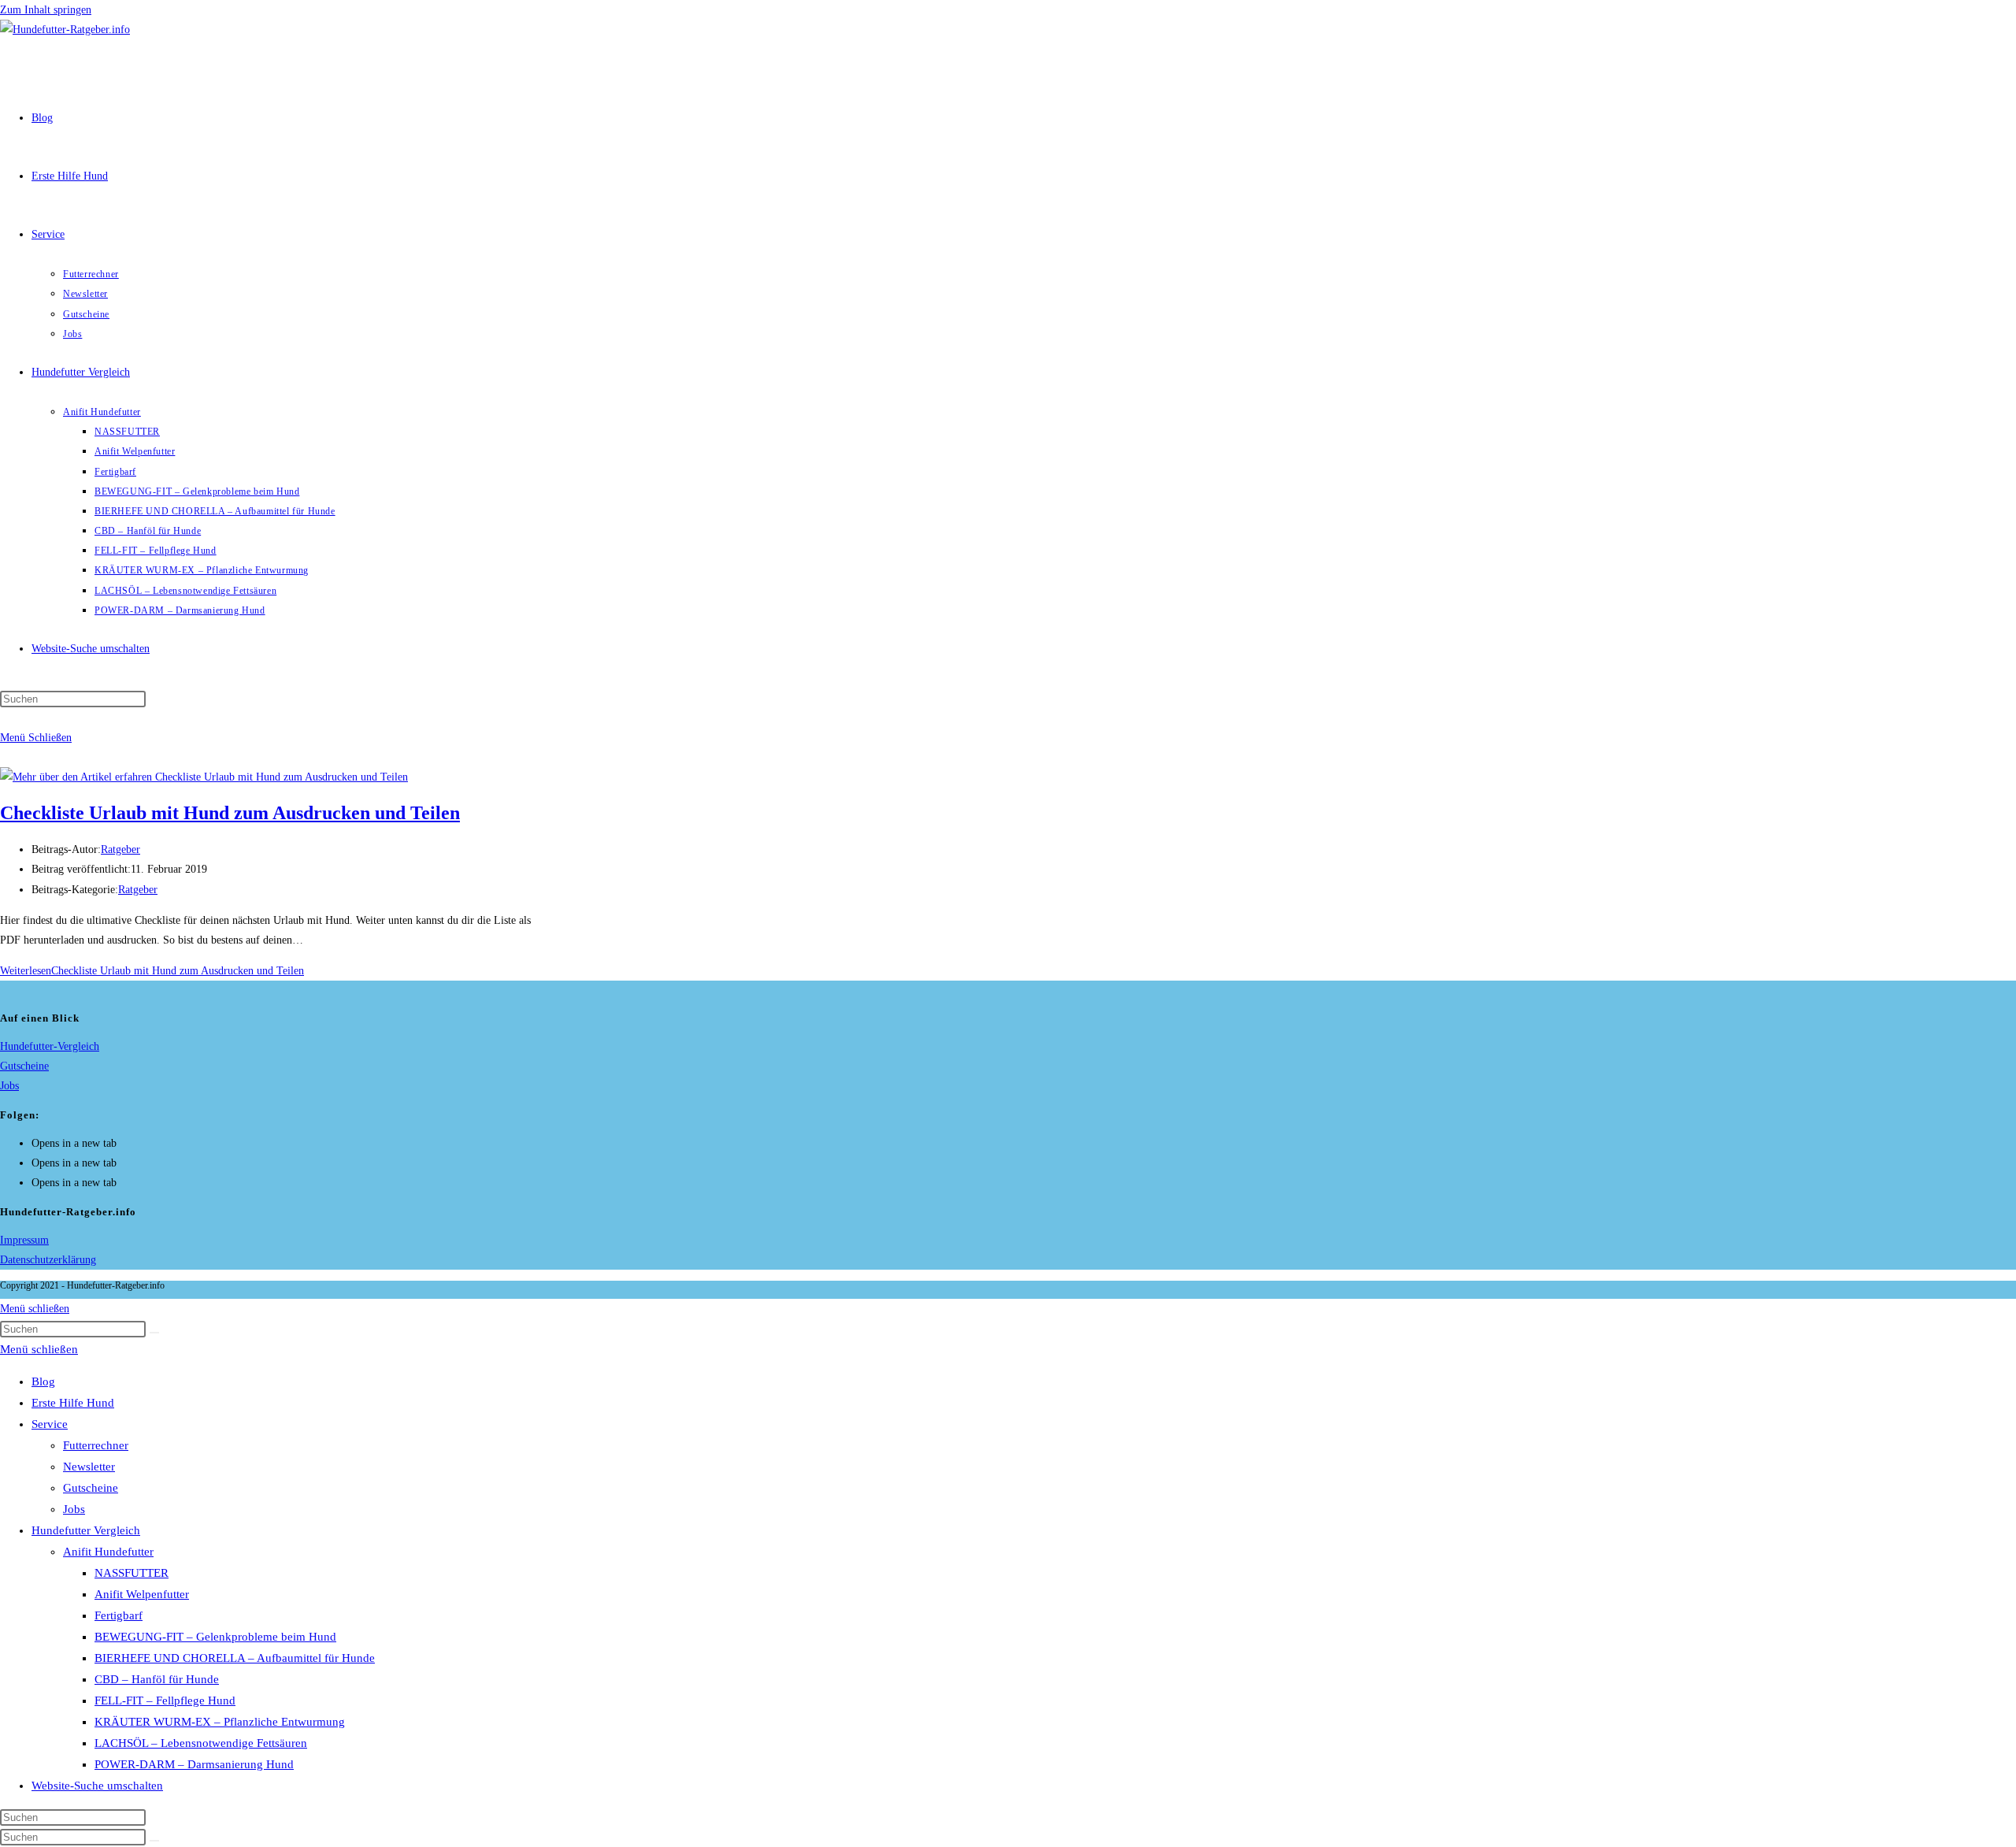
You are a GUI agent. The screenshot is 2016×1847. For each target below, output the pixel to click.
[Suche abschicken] (154, 1333)
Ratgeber (120, 849)
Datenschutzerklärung (48, 1260)
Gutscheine (24, 1066)
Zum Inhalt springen (46, 10)
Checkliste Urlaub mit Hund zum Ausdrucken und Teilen (230, 813)
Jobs (9, 1086)
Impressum (24, 1240)
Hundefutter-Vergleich (50, 1046)
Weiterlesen (152, 971)
